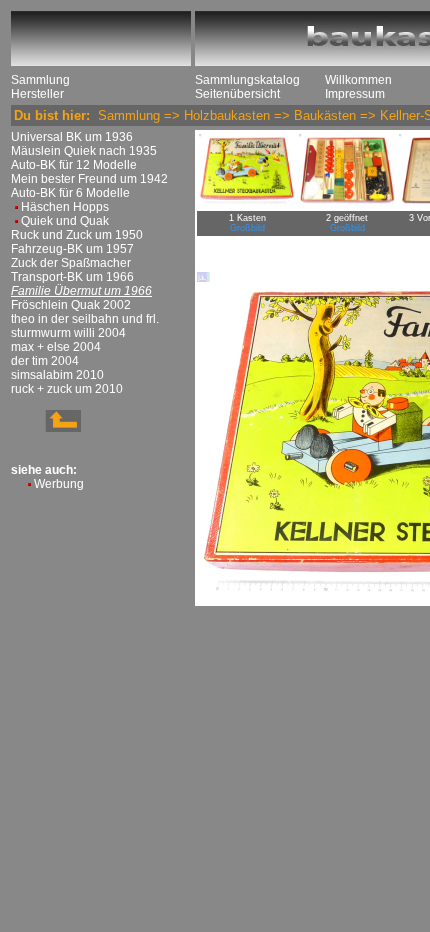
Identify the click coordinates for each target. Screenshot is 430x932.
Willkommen (358, 80)
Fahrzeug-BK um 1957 (72, 249)
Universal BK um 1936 (72, 137)
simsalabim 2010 (57, 375)
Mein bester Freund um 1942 (89, 179)
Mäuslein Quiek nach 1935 (84, 151)
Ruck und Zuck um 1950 (77, 235)
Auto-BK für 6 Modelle (70, 193)
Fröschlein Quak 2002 (71, 305)
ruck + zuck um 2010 (67, 389)
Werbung (59, 484)
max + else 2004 (56, 347)
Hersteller (37, 94)
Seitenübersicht (237, 94)
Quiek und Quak (65, 221)
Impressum (355, 94)
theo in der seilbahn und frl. (85, 319)
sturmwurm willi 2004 (68, 333)
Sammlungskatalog (247, 80)
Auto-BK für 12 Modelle (74, 165)
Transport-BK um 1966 (72, 277)
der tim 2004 (45, 361)
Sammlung (40, 80)
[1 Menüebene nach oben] (46, 428)
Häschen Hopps (65, 207)
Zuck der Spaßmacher (71, 263)
